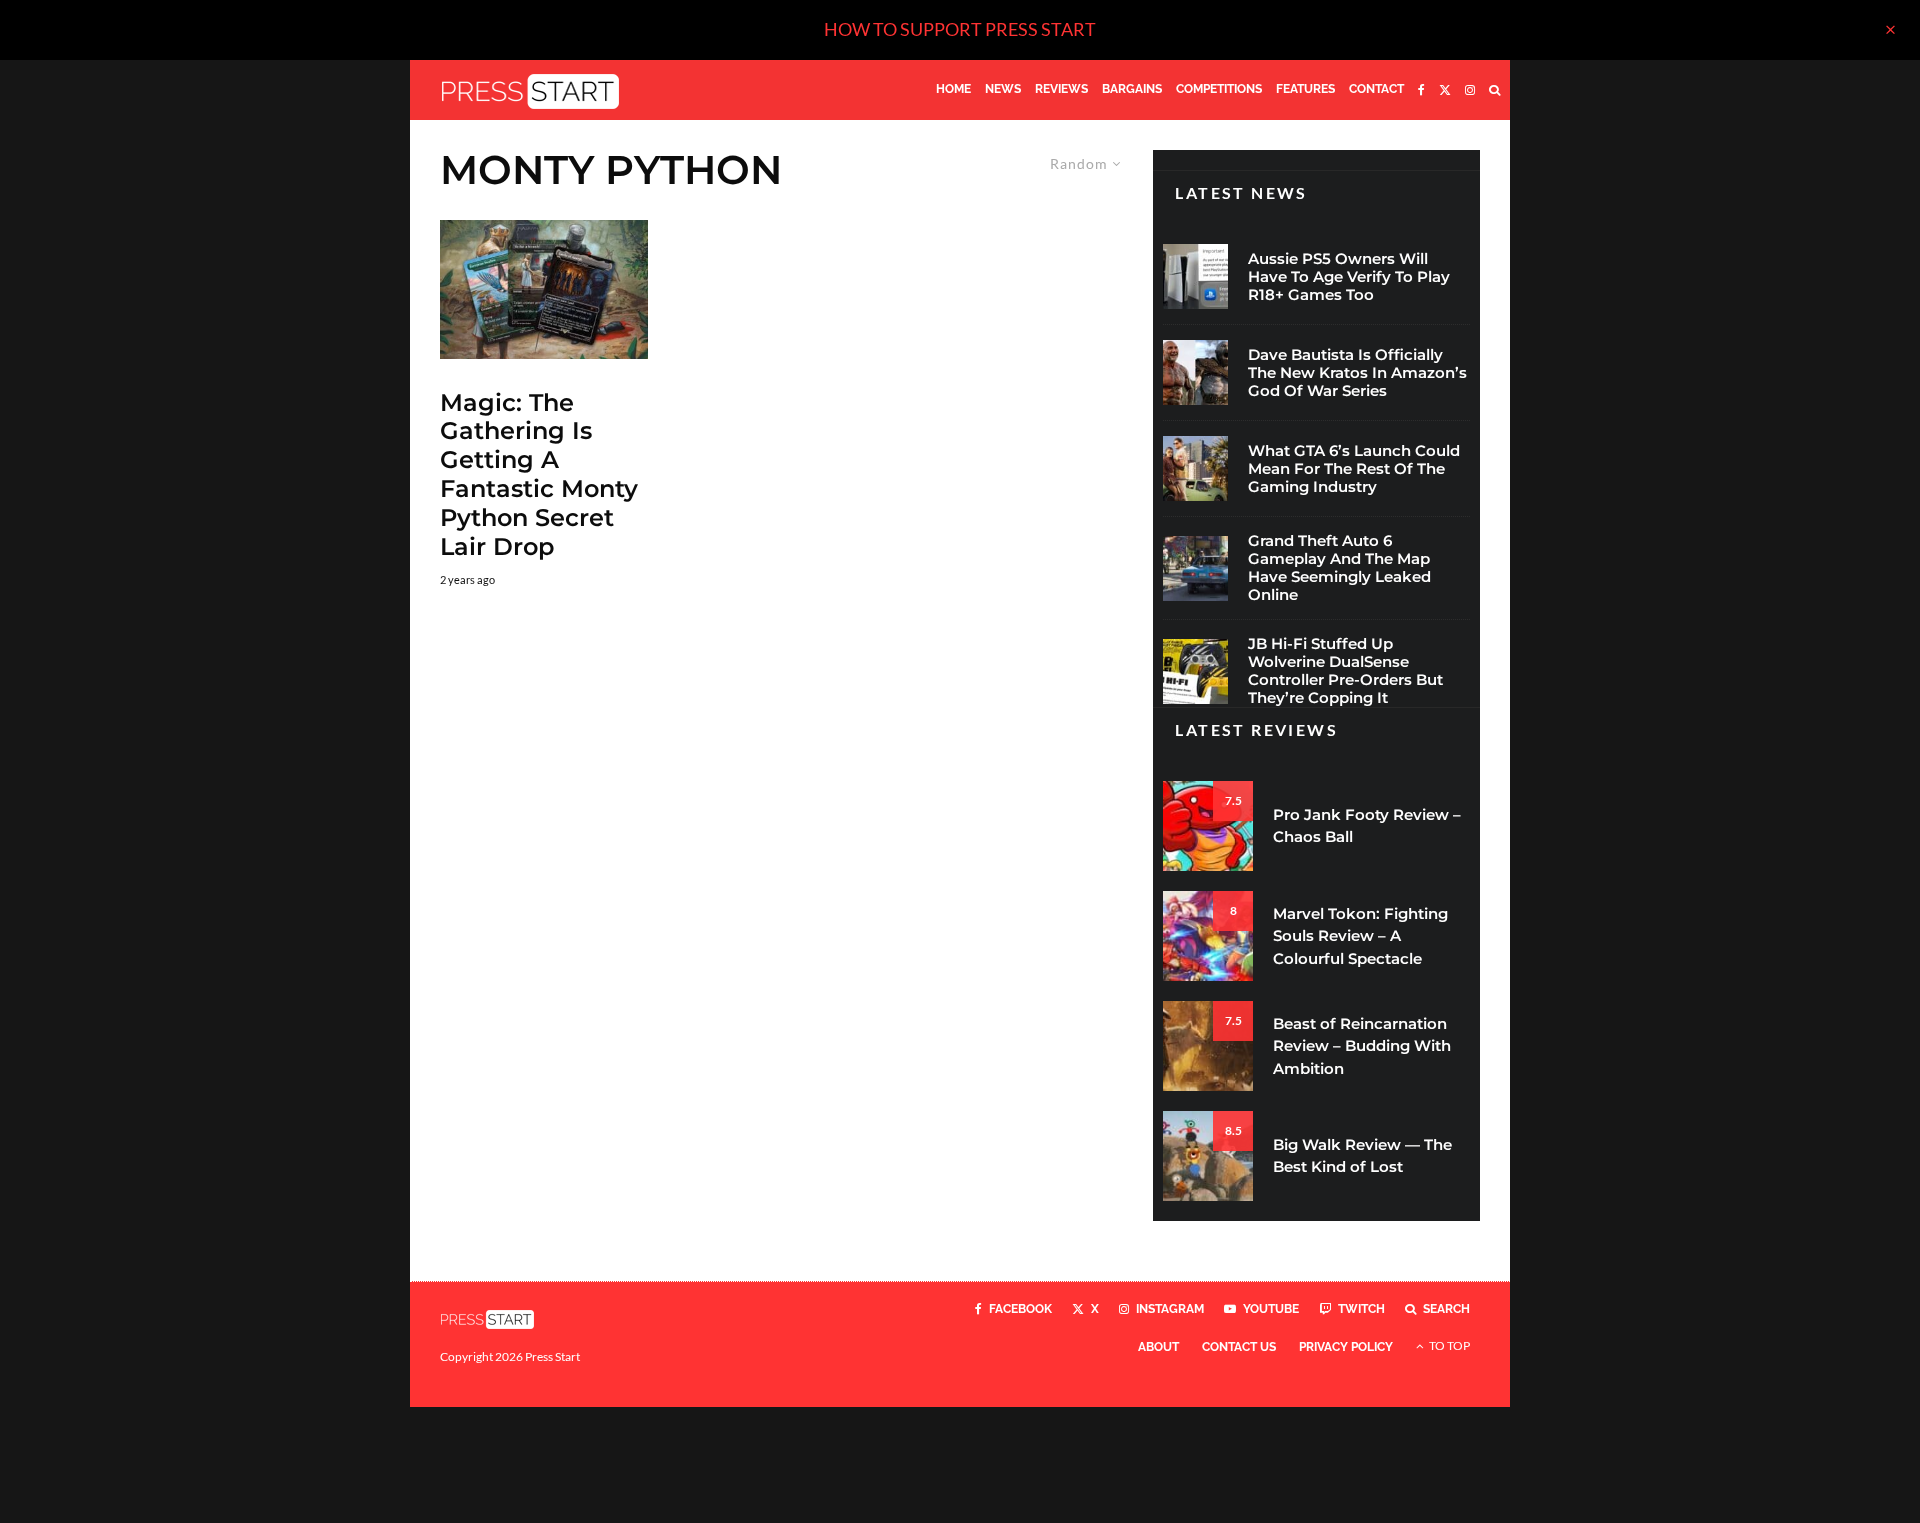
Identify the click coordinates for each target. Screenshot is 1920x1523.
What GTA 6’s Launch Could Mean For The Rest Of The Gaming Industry (1354, 469)
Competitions (1219, 89)
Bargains (1132, 89)
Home (953, 89)
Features (1305, 89)
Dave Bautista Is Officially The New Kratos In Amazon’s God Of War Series (1357, 373)
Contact (1376, 89)
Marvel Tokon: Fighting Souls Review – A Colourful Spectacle (1360, 936)
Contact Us (1239, 1347)
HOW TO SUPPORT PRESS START (960, 29)
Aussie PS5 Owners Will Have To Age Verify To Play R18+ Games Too (1349, 277)
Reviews (1061, 89)
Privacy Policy (1346, 1347)
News (1003, 89)
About (1158, 1347)
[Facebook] (1421, 90)
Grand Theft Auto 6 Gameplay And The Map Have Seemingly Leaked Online (1339, 568)
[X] (1445, 90)
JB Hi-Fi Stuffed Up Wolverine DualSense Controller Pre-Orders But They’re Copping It (1345, 671)
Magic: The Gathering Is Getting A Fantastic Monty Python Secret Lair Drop (539, 475)
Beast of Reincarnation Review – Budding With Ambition (1362, 1046)
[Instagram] (1470, 90)
